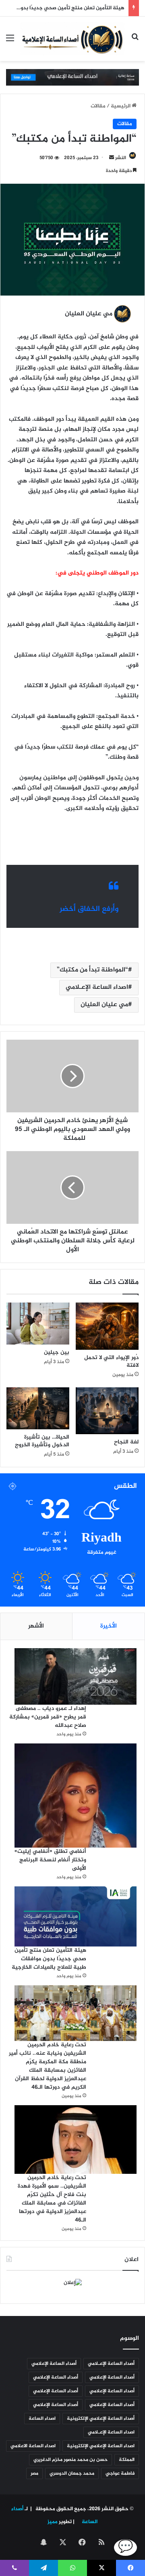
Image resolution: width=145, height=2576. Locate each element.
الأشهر (36, 1626)
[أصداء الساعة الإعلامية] (72, 39)
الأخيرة (109, 1626)
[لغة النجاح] (107, 1411)
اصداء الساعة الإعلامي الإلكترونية (101, 2446)
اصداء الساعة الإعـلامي (97, 987)
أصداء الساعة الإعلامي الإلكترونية (101, 2419)
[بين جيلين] (38, 1324)
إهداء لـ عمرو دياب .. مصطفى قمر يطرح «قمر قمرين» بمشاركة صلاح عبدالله (48, 1717)
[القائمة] (10, 42)
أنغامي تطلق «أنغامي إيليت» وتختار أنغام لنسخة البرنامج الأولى (50, 1860)
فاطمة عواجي (120, 2473)
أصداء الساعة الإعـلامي (111, 2364)
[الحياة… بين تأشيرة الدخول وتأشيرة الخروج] (38, 1408)
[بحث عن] (135, 42)
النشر (121, 158)
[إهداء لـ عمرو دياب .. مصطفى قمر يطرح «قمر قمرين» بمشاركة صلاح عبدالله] (76, 1677)
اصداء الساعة (42, 2419)
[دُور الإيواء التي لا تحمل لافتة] (107, 1326)
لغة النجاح (126, 1442)
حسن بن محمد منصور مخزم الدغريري (70, 2460)
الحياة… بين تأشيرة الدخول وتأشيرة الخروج (42, 1441)
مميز (53, 2522)
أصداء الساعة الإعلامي (54, 2364)
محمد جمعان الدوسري (72, 2473)
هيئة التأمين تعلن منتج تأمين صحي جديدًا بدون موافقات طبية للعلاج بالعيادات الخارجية (49, 1959)
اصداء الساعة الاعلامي (33, 2446)
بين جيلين (57, 1352)
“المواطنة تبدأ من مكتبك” (92, 970)
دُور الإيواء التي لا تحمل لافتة (111, 1361)
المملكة (127, 2460)
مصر (34, 2473)
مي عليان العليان (104, 1005)
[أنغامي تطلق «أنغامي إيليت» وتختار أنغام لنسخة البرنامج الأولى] (76, 1796)
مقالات (98, 106)
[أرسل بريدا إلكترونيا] (112, 158)
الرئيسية (121, 106)
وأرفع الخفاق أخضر (89, 909)
